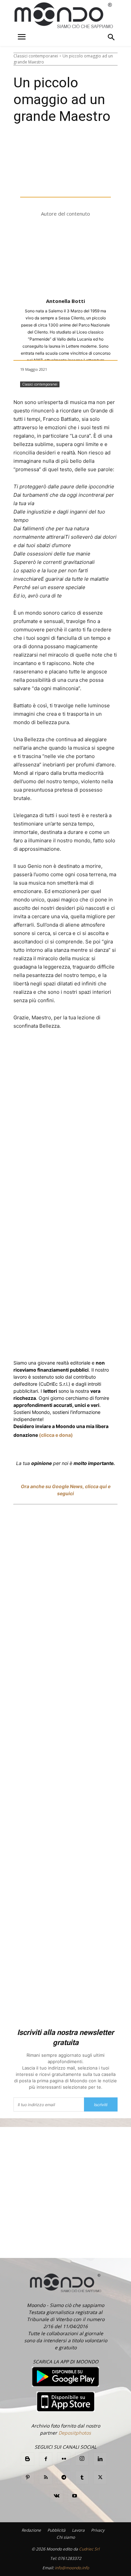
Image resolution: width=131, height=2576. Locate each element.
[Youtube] (75, 2496)
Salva (80, 1051)
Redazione (31, 2530)
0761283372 (70, 2558)
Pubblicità (56, 2530)
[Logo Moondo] (64, 16)
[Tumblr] (82, 2478)
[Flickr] (64, 2459)
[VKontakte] (56, 2496)
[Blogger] (28, 2459)
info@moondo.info (72, 2568)
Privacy (98, 2530)
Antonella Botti (65, 301)
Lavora (78, 2530)
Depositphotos (75, 2433)
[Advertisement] (65, 1767)
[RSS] (46, 2478)
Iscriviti (101, 2105)
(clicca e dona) (56, 1435)
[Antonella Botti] (65, 258)
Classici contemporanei (36, 56)
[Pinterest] (28, 2478)
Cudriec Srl (89, 2549)
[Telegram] (64, 2478)
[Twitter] (57, 1051)
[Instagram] (82, 2459)
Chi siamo (66, 2537)
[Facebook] (41, 1051)
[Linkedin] (112, 1051)
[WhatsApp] (96, 1051)
